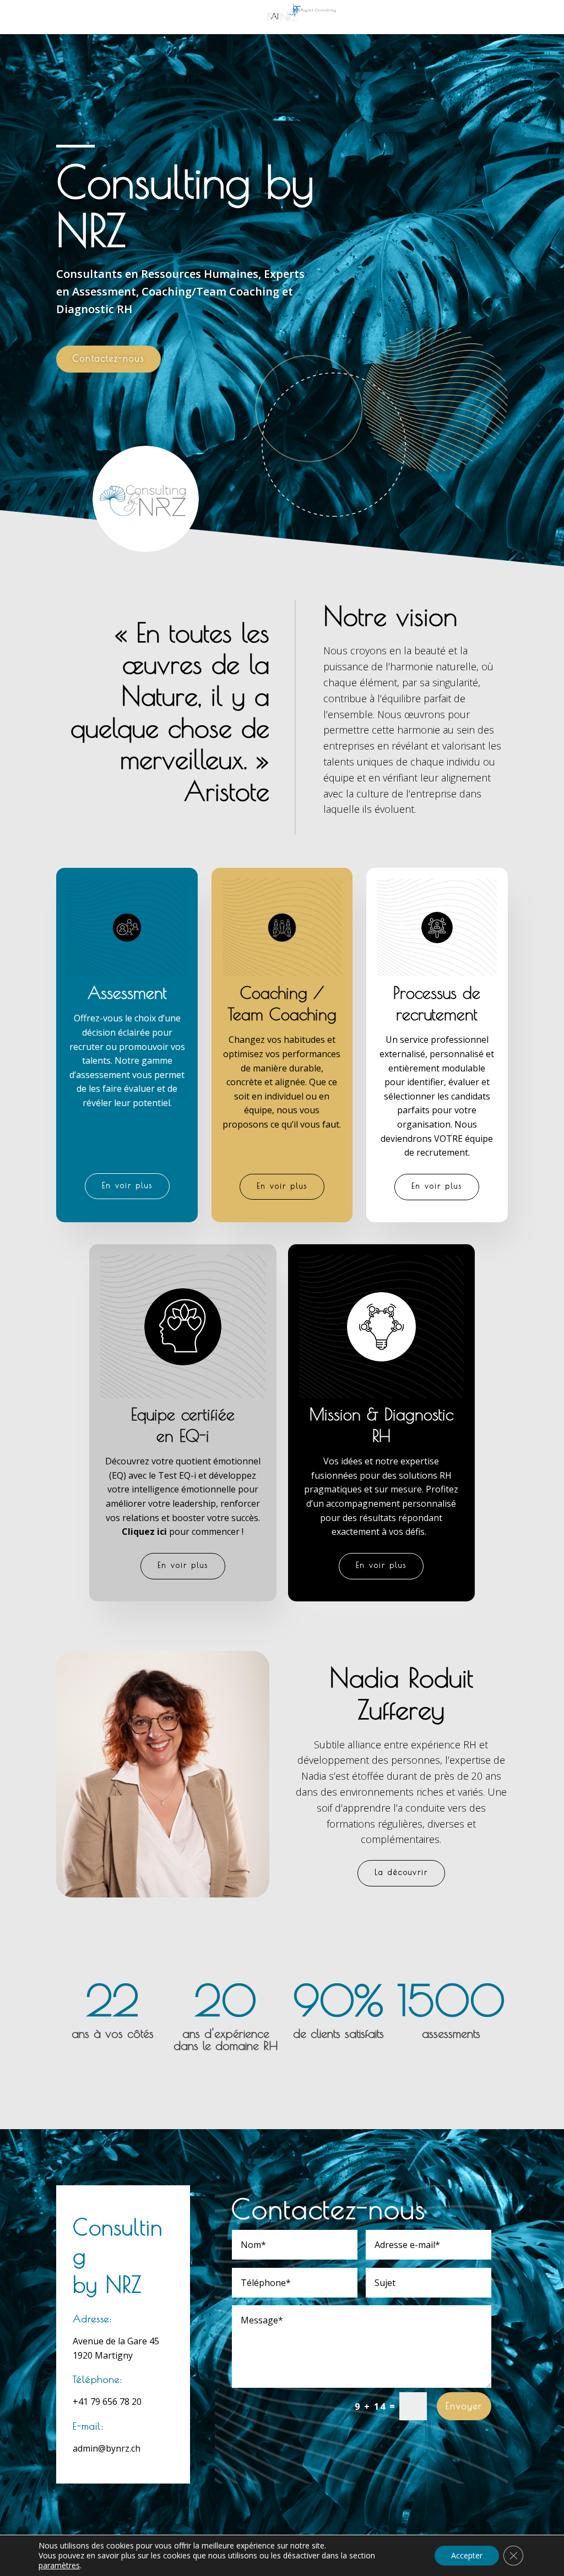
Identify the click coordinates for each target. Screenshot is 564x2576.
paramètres (59, 2566)
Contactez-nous (109, 358)
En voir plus (127, 1185)
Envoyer (464, 2406)
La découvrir (401, 1872)
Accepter (467, 2555)
